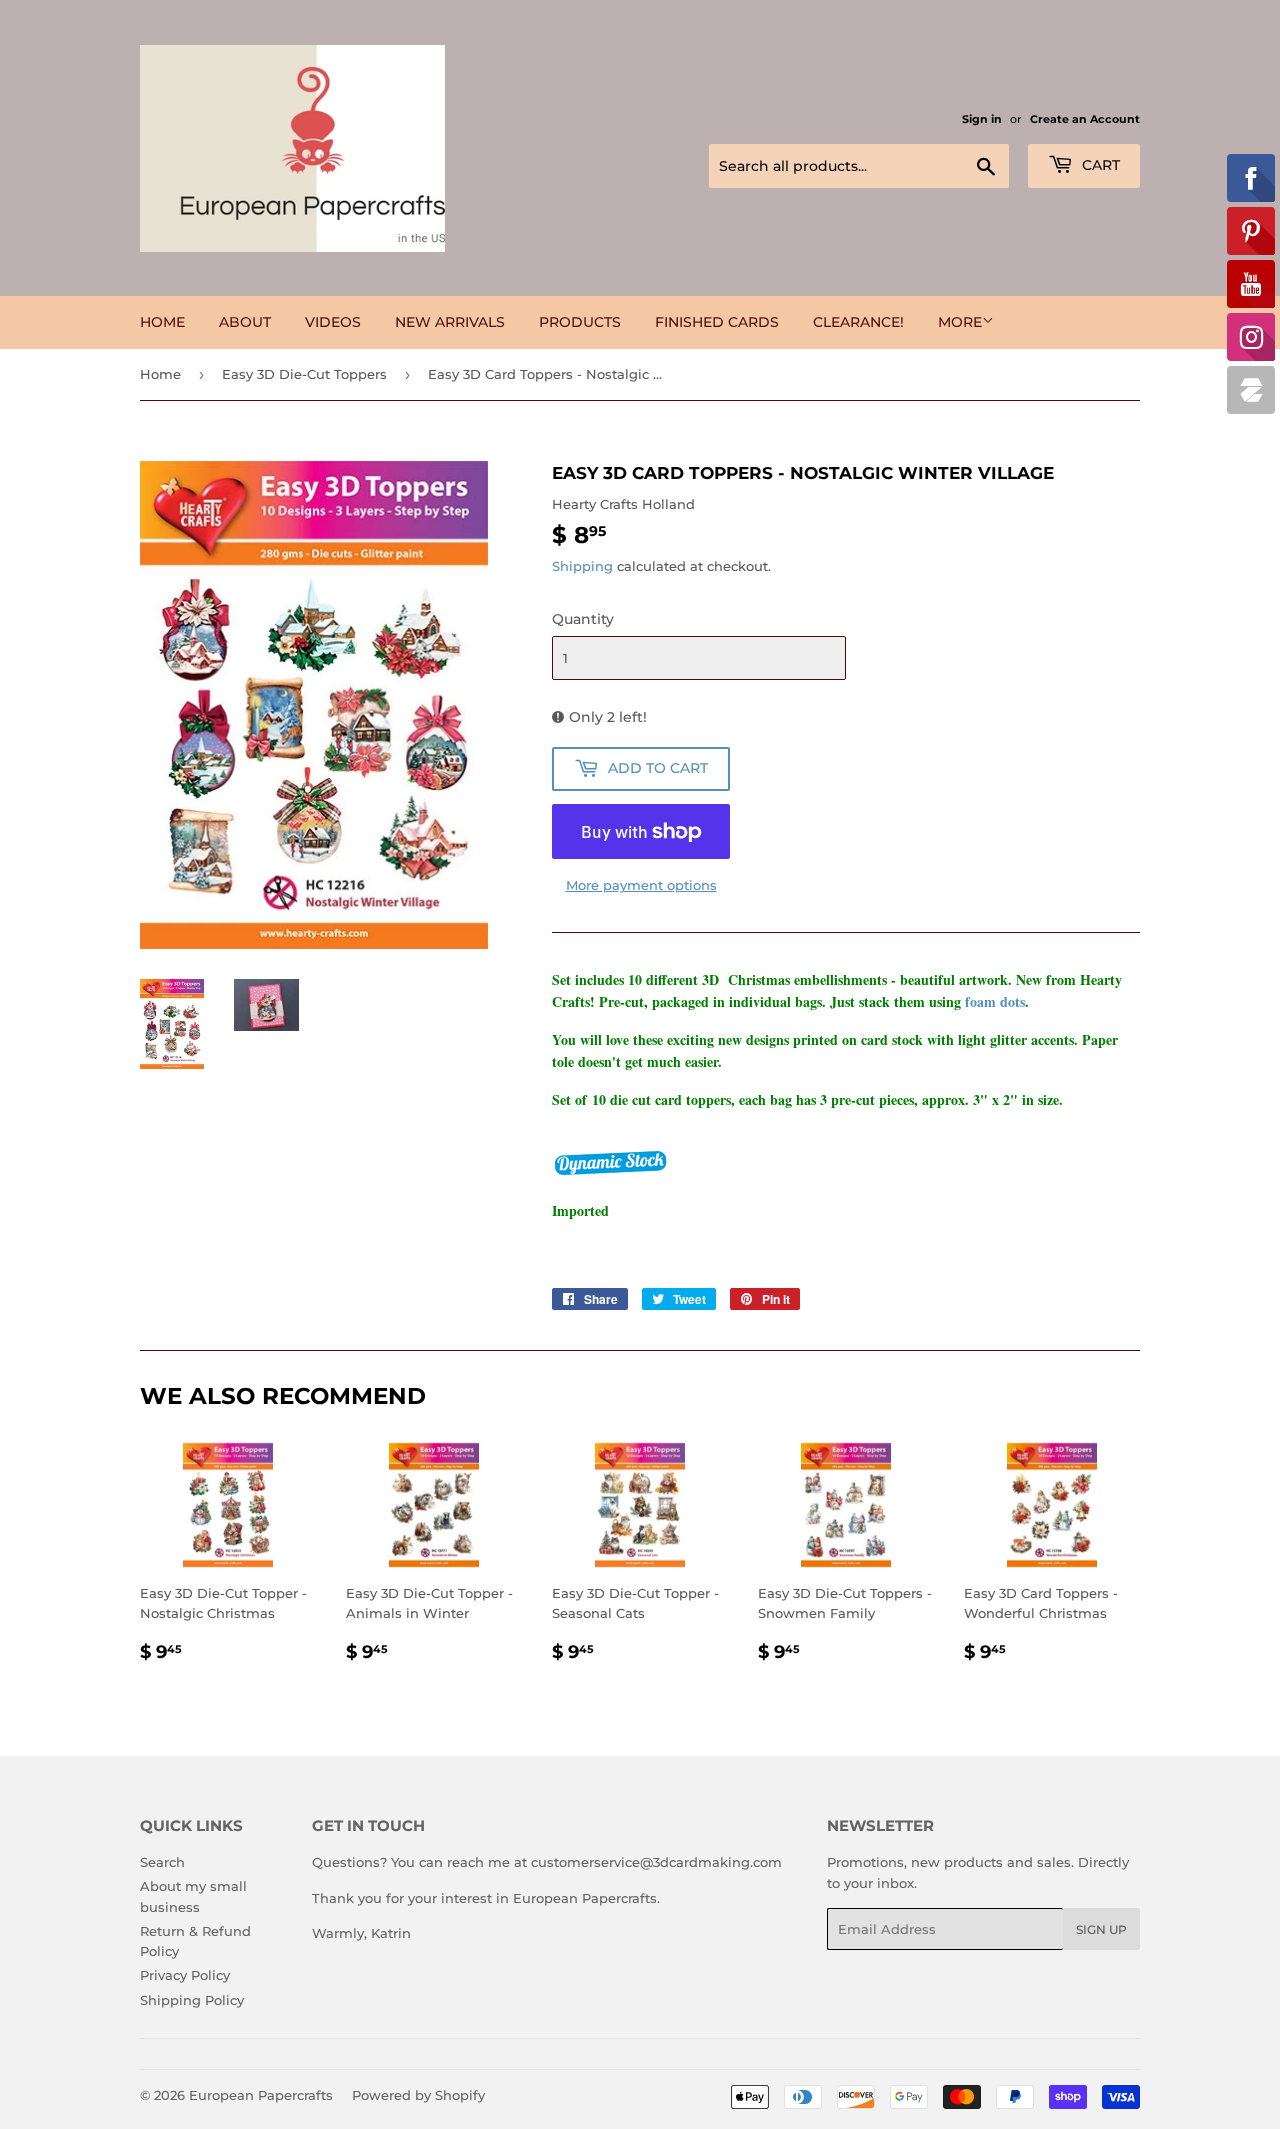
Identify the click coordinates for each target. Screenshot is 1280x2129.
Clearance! (858, 322)
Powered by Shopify (418, 2095)
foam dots (995, 1001)
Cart (1099, 165)
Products (580, 322)
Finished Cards (717, 322)
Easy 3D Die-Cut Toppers (304, 374)
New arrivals (450, 322)
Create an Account (1085, 119)
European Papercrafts (261, 2095)
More (960, 322)
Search (162, 1862)
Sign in (982, 119)
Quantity (583, 619)
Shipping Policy (192, 2000)
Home (162, 322)
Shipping (582, 566)
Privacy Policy (185, 1975)
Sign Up (1101, 1929)
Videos (333, 322)
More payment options (641, 885)
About (245, 322)
